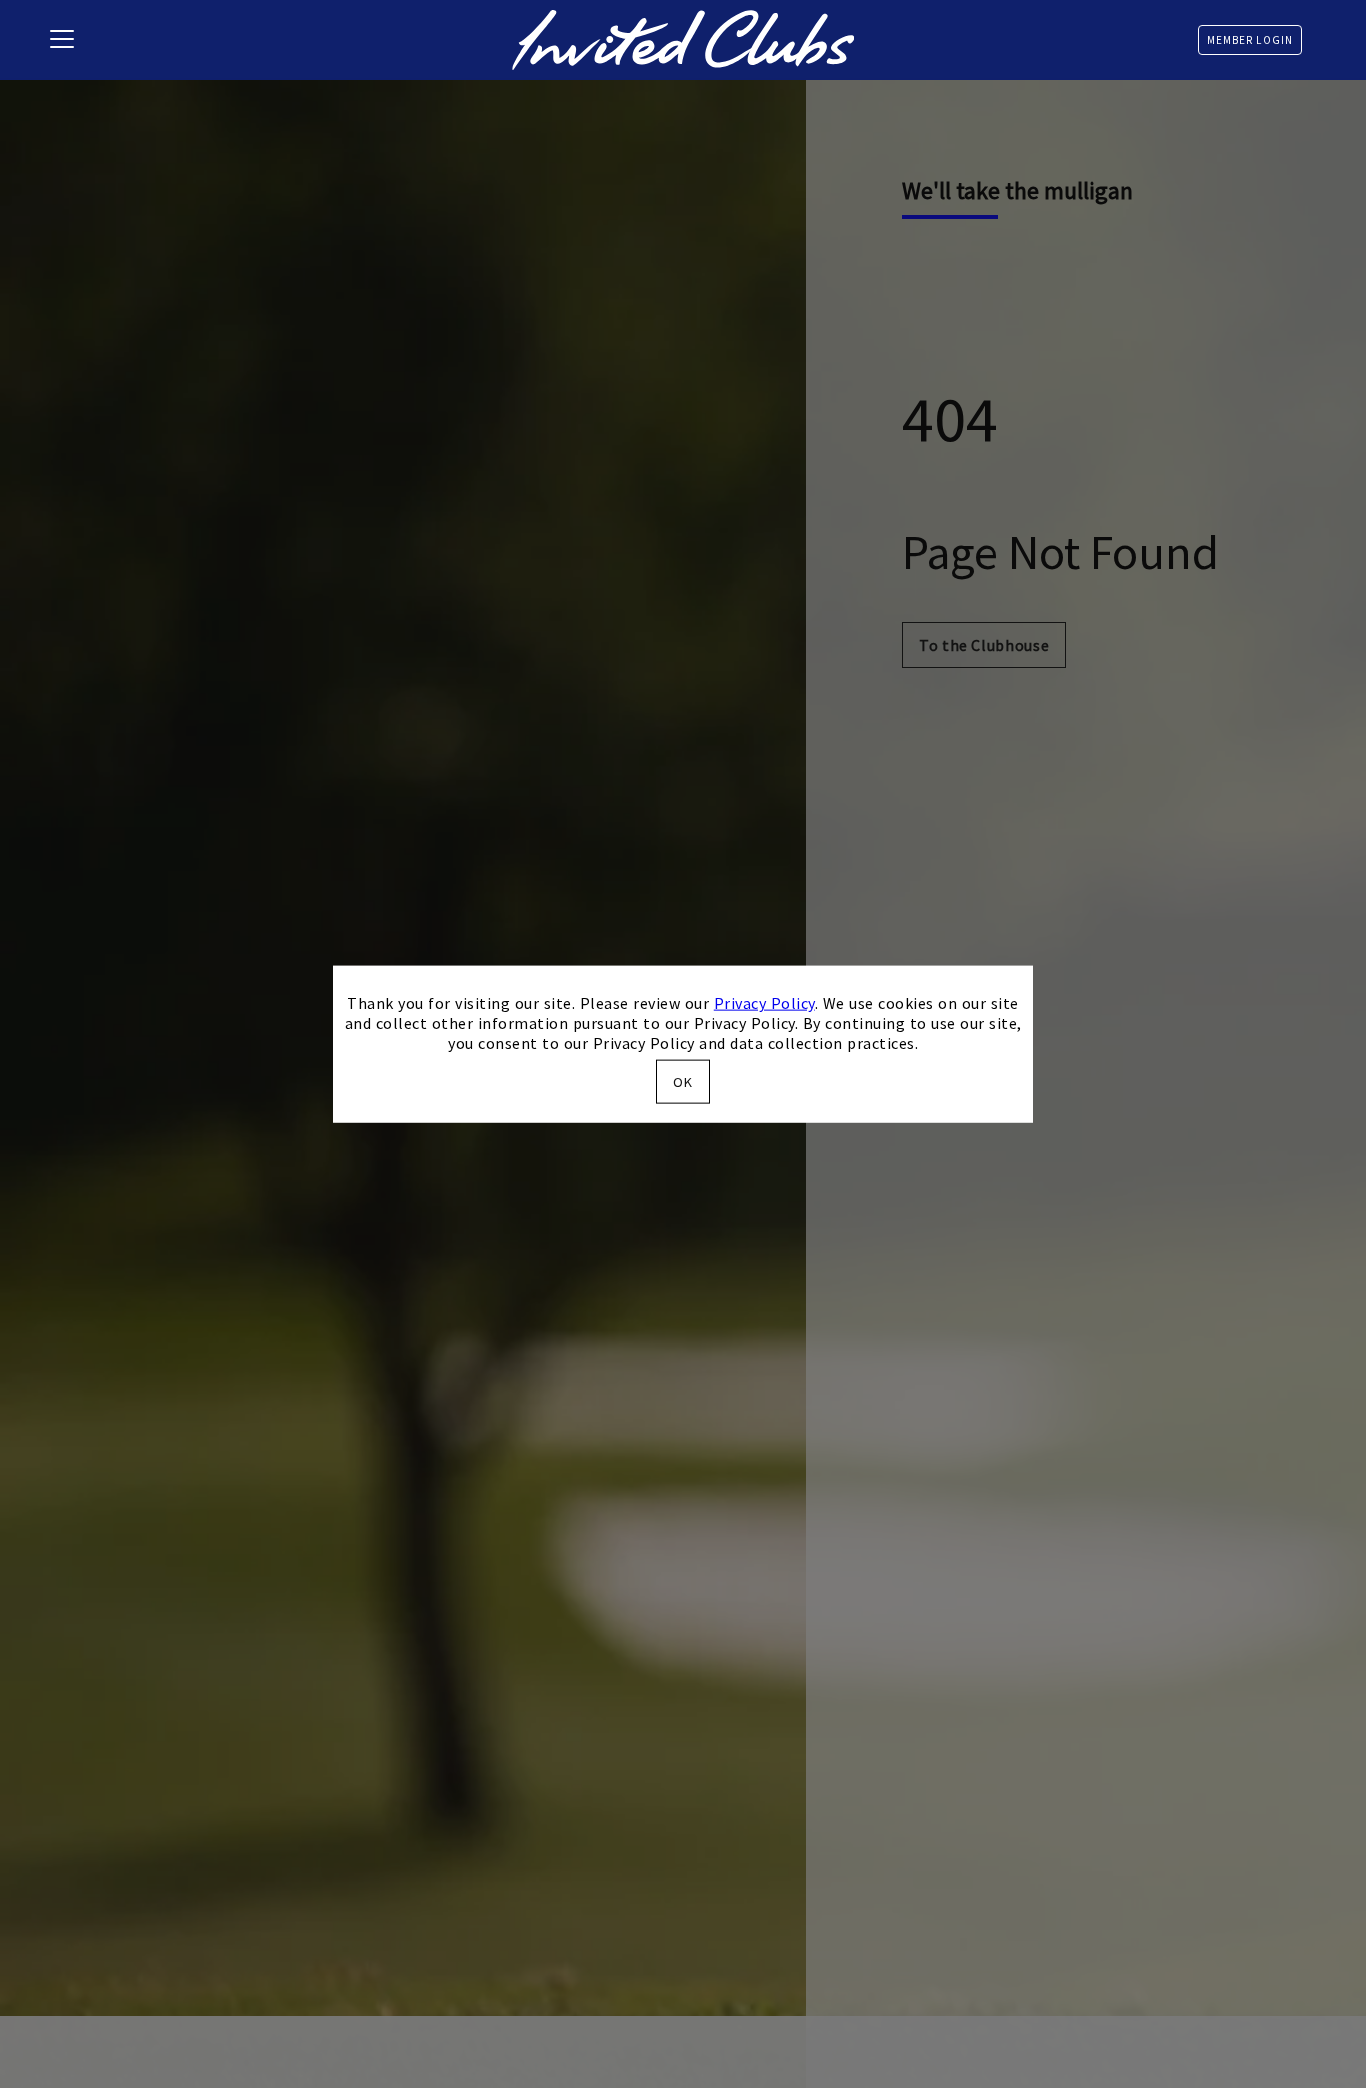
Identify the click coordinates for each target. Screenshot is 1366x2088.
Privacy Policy (764, 1003)
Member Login (1250, 40)
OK (683, 1081)
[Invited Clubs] (683, 40)
